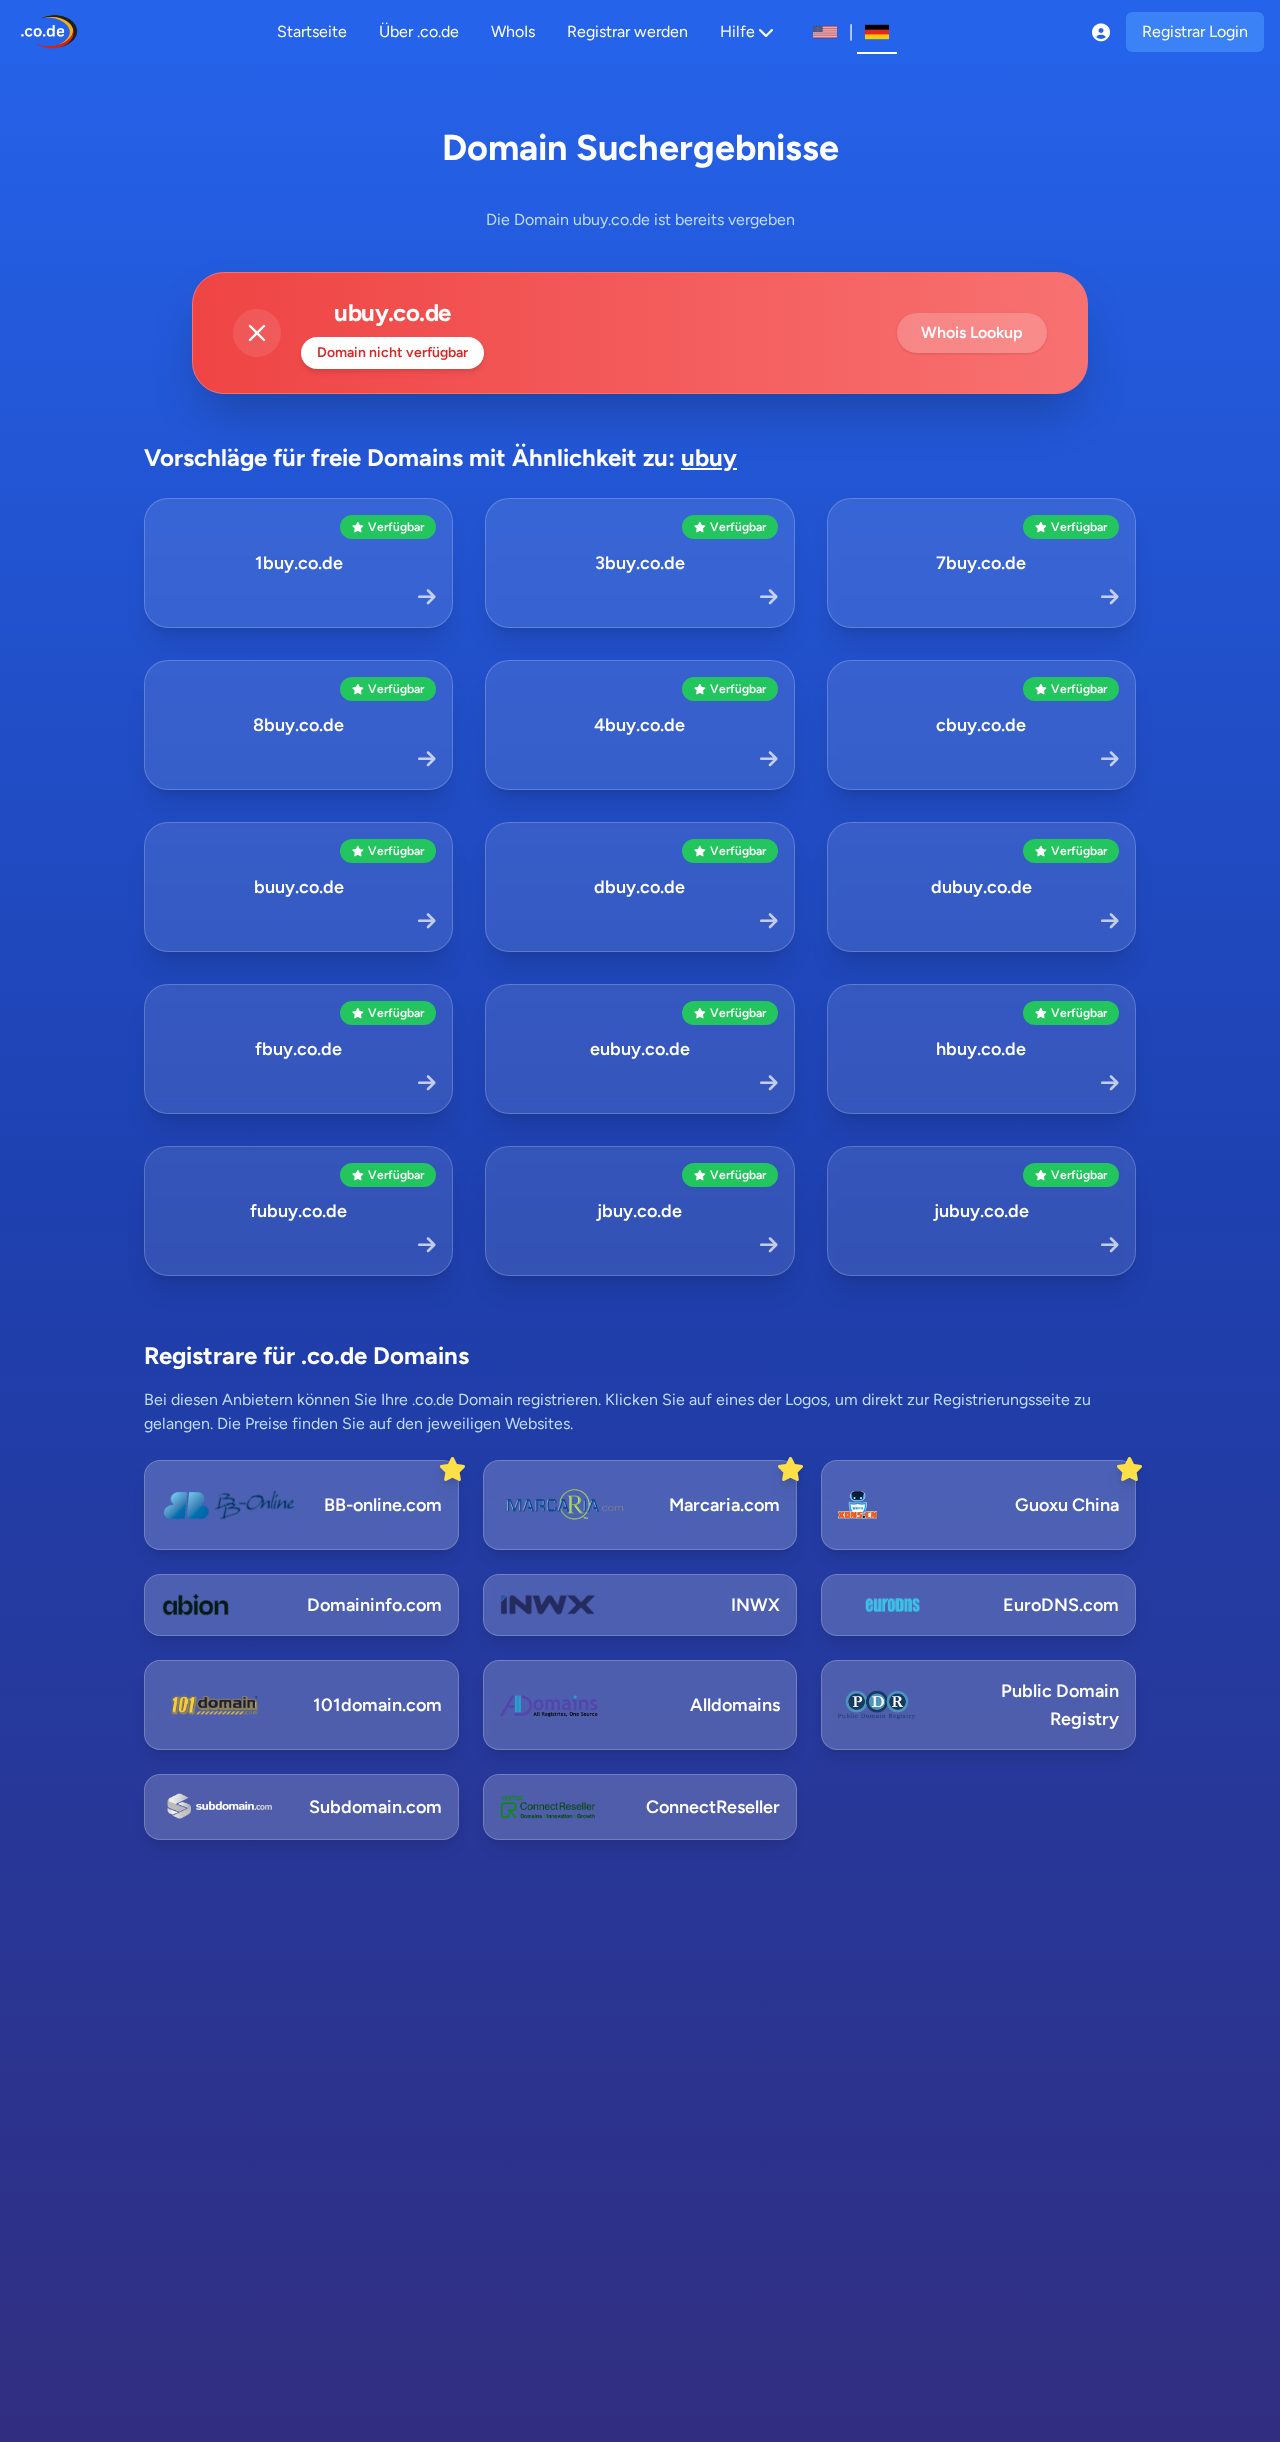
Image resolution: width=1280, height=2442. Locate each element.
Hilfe (737, 31)
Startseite (312, 31)
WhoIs (513, 31)
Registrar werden (627, 31)
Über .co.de (419, 31)
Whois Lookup (972, 332)
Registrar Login (1195, 31)
